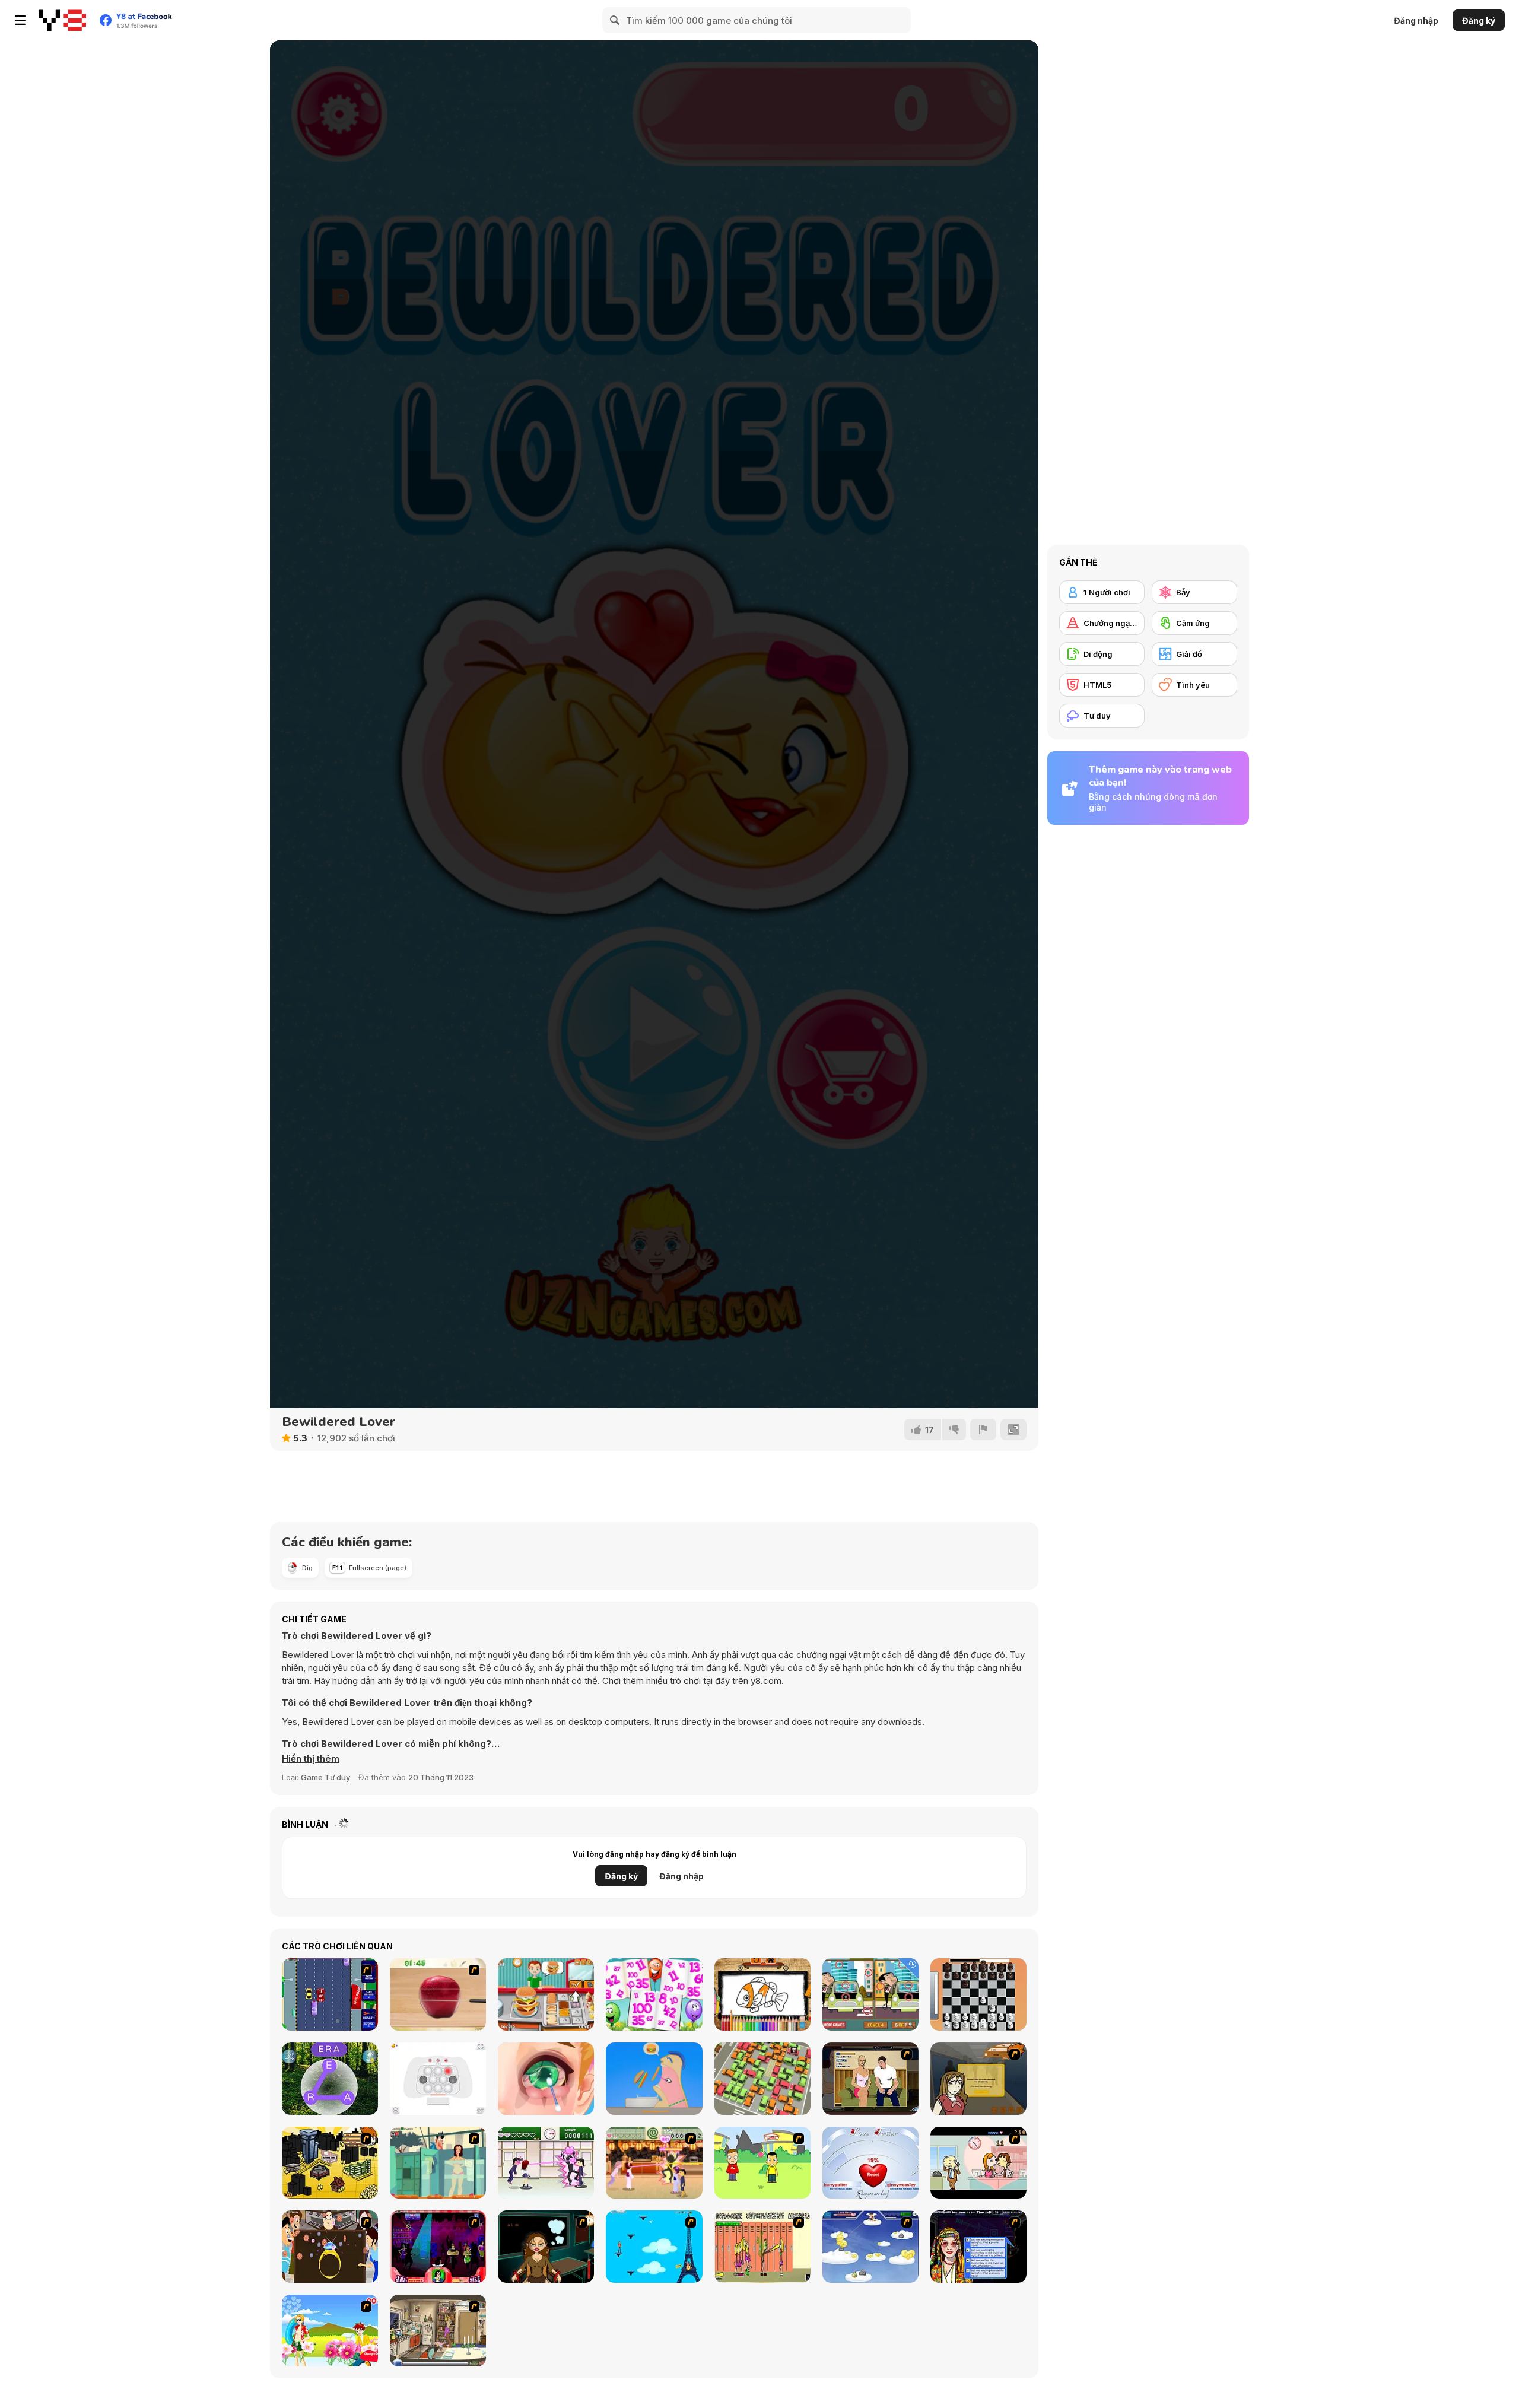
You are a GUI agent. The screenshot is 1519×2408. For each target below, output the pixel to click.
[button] (311, 1759)
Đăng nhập (1416, 20)
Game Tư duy (325, 1777)
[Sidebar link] (20, 20)
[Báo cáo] (983, 1429)
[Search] (615, 20)
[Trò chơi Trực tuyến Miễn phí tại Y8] (62, 20)
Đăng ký (1479, 20)
